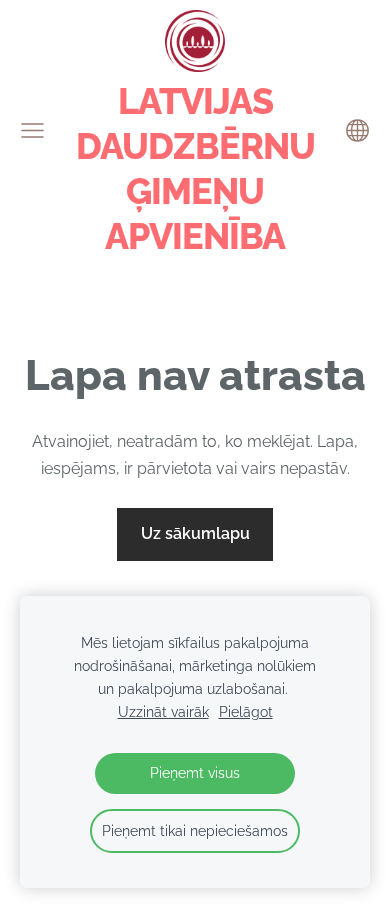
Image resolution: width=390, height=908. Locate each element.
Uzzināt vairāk (163, 711)
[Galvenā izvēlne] (32, 130)
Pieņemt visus (195, 772)
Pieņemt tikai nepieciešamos (195, 830)
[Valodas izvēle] (357, 130)
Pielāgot (246, 711)
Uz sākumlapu (195, 533)
